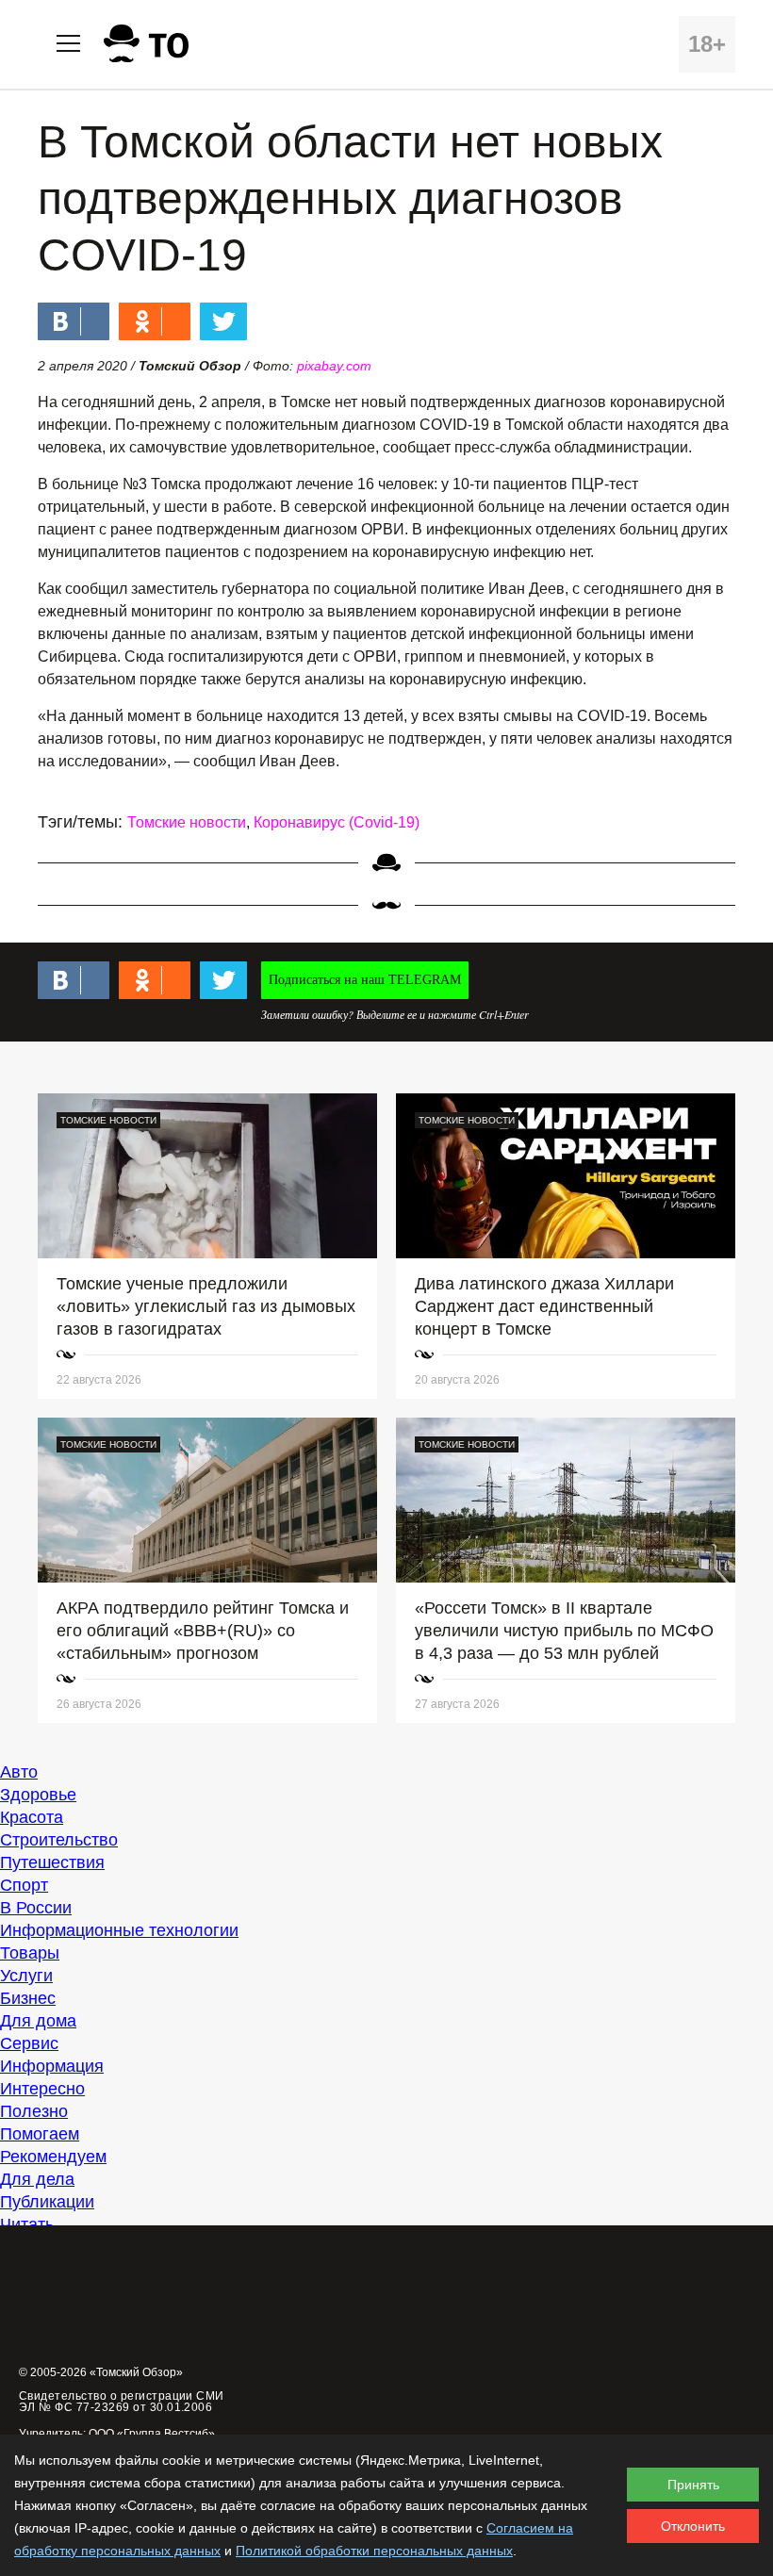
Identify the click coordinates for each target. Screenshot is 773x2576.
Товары (30, 1953)
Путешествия (52, 1862)
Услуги (26, 1976)
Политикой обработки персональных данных (374, 2551)
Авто (19, 1772)
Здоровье (38, 1795)
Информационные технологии (119, 1930)
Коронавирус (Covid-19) (337, 822)
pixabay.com (334, 366)
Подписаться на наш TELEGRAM (365, 980)
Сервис (29, 2043)
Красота (32, 1817)
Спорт (24, 1885)
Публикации (47, 2202)
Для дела (37, 2179)
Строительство (59, 1840)
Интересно (42, 2089)
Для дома (38, 2021)
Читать (27, 2224)
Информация (52, 2066)
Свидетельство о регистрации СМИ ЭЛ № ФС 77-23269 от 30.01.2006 (122, 2402)
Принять (693, 2485)
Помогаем (40, 2134)
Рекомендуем (53, 2157)
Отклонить (693, 2526)
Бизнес (28, 1998)
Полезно (34, 2111)
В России (36, 1908)
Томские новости (187, 822)
